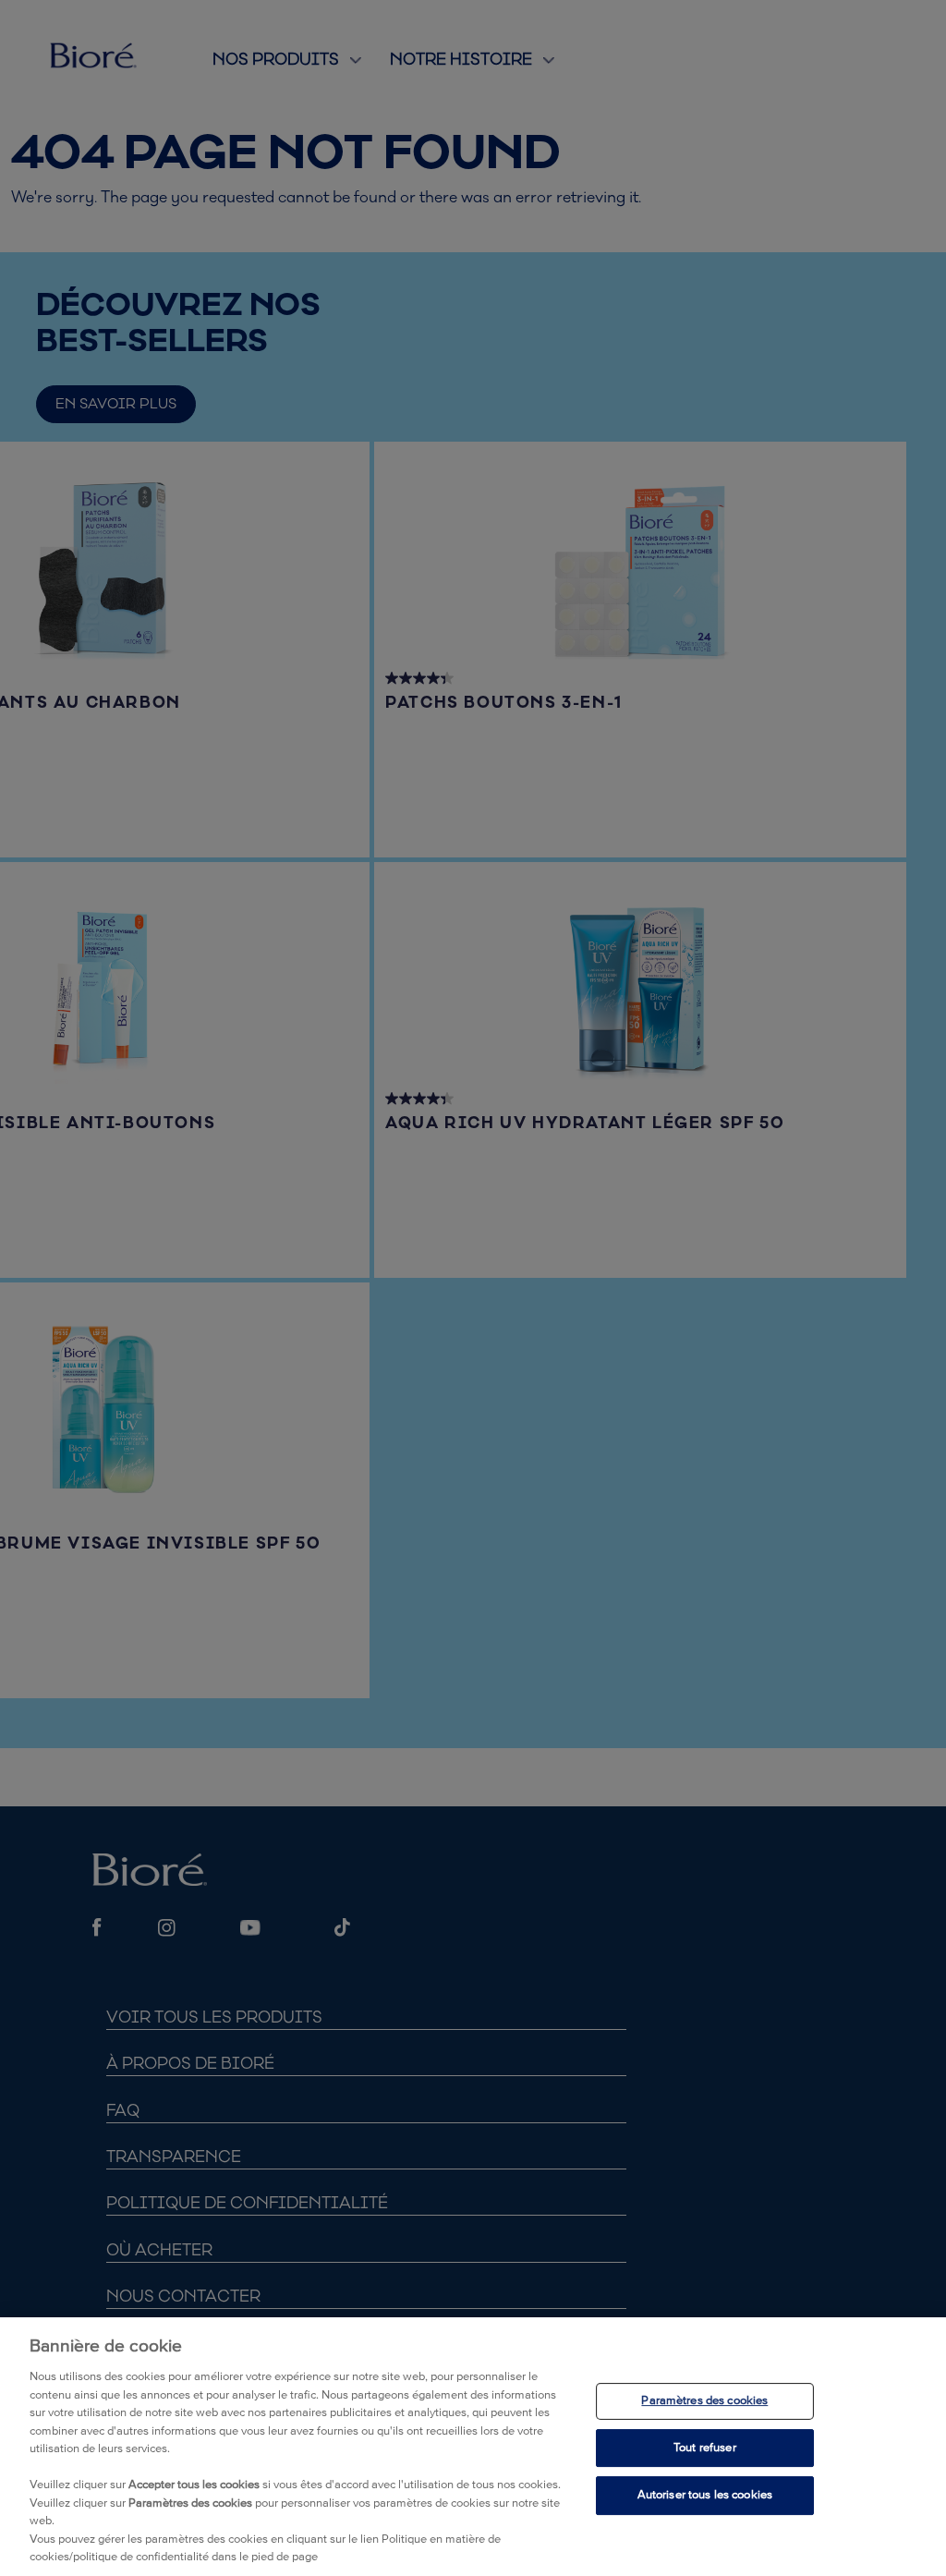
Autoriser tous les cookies (705, 2495)
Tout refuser (705, 2448)
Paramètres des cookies (704, 2401)
